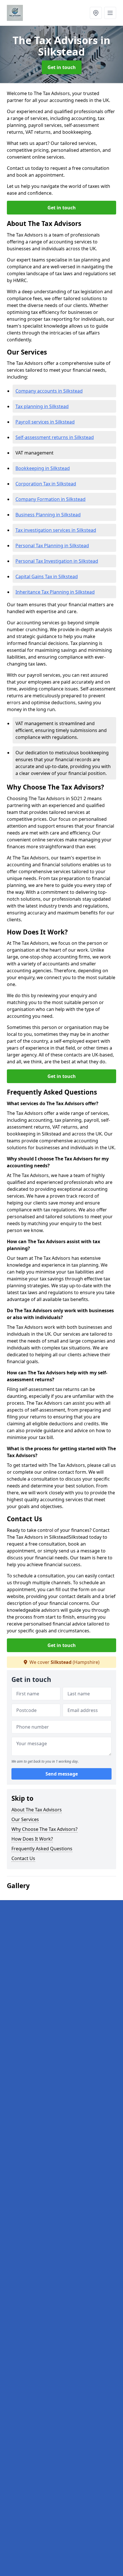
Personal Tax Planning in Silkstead (52, 546)
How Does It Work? (32, 1839)
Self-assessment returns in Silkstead (55, 437)
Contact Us (23, 1858)
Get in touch (62, 67)
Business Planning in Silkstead (48, 515)
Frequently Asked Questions (42, 1849)
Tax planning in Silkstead (42, 406)
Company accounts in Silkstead (49, 391)
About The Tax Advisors (37, 1810)
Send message (62, 1774)
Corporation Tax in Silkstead (46, 484)
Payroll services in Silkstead (45, 422)
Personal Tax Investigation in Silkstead (57, 561)
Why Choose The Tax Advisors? (44, 1829)
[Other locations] (96, 13)
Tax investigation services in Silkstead (56, 530)
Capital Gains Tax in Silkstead (47, 576)
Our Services (25, 1819)
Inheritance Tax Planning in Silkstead (55, 592)
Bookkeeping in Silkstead (43, 468)
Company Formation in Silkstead (50, 499)
